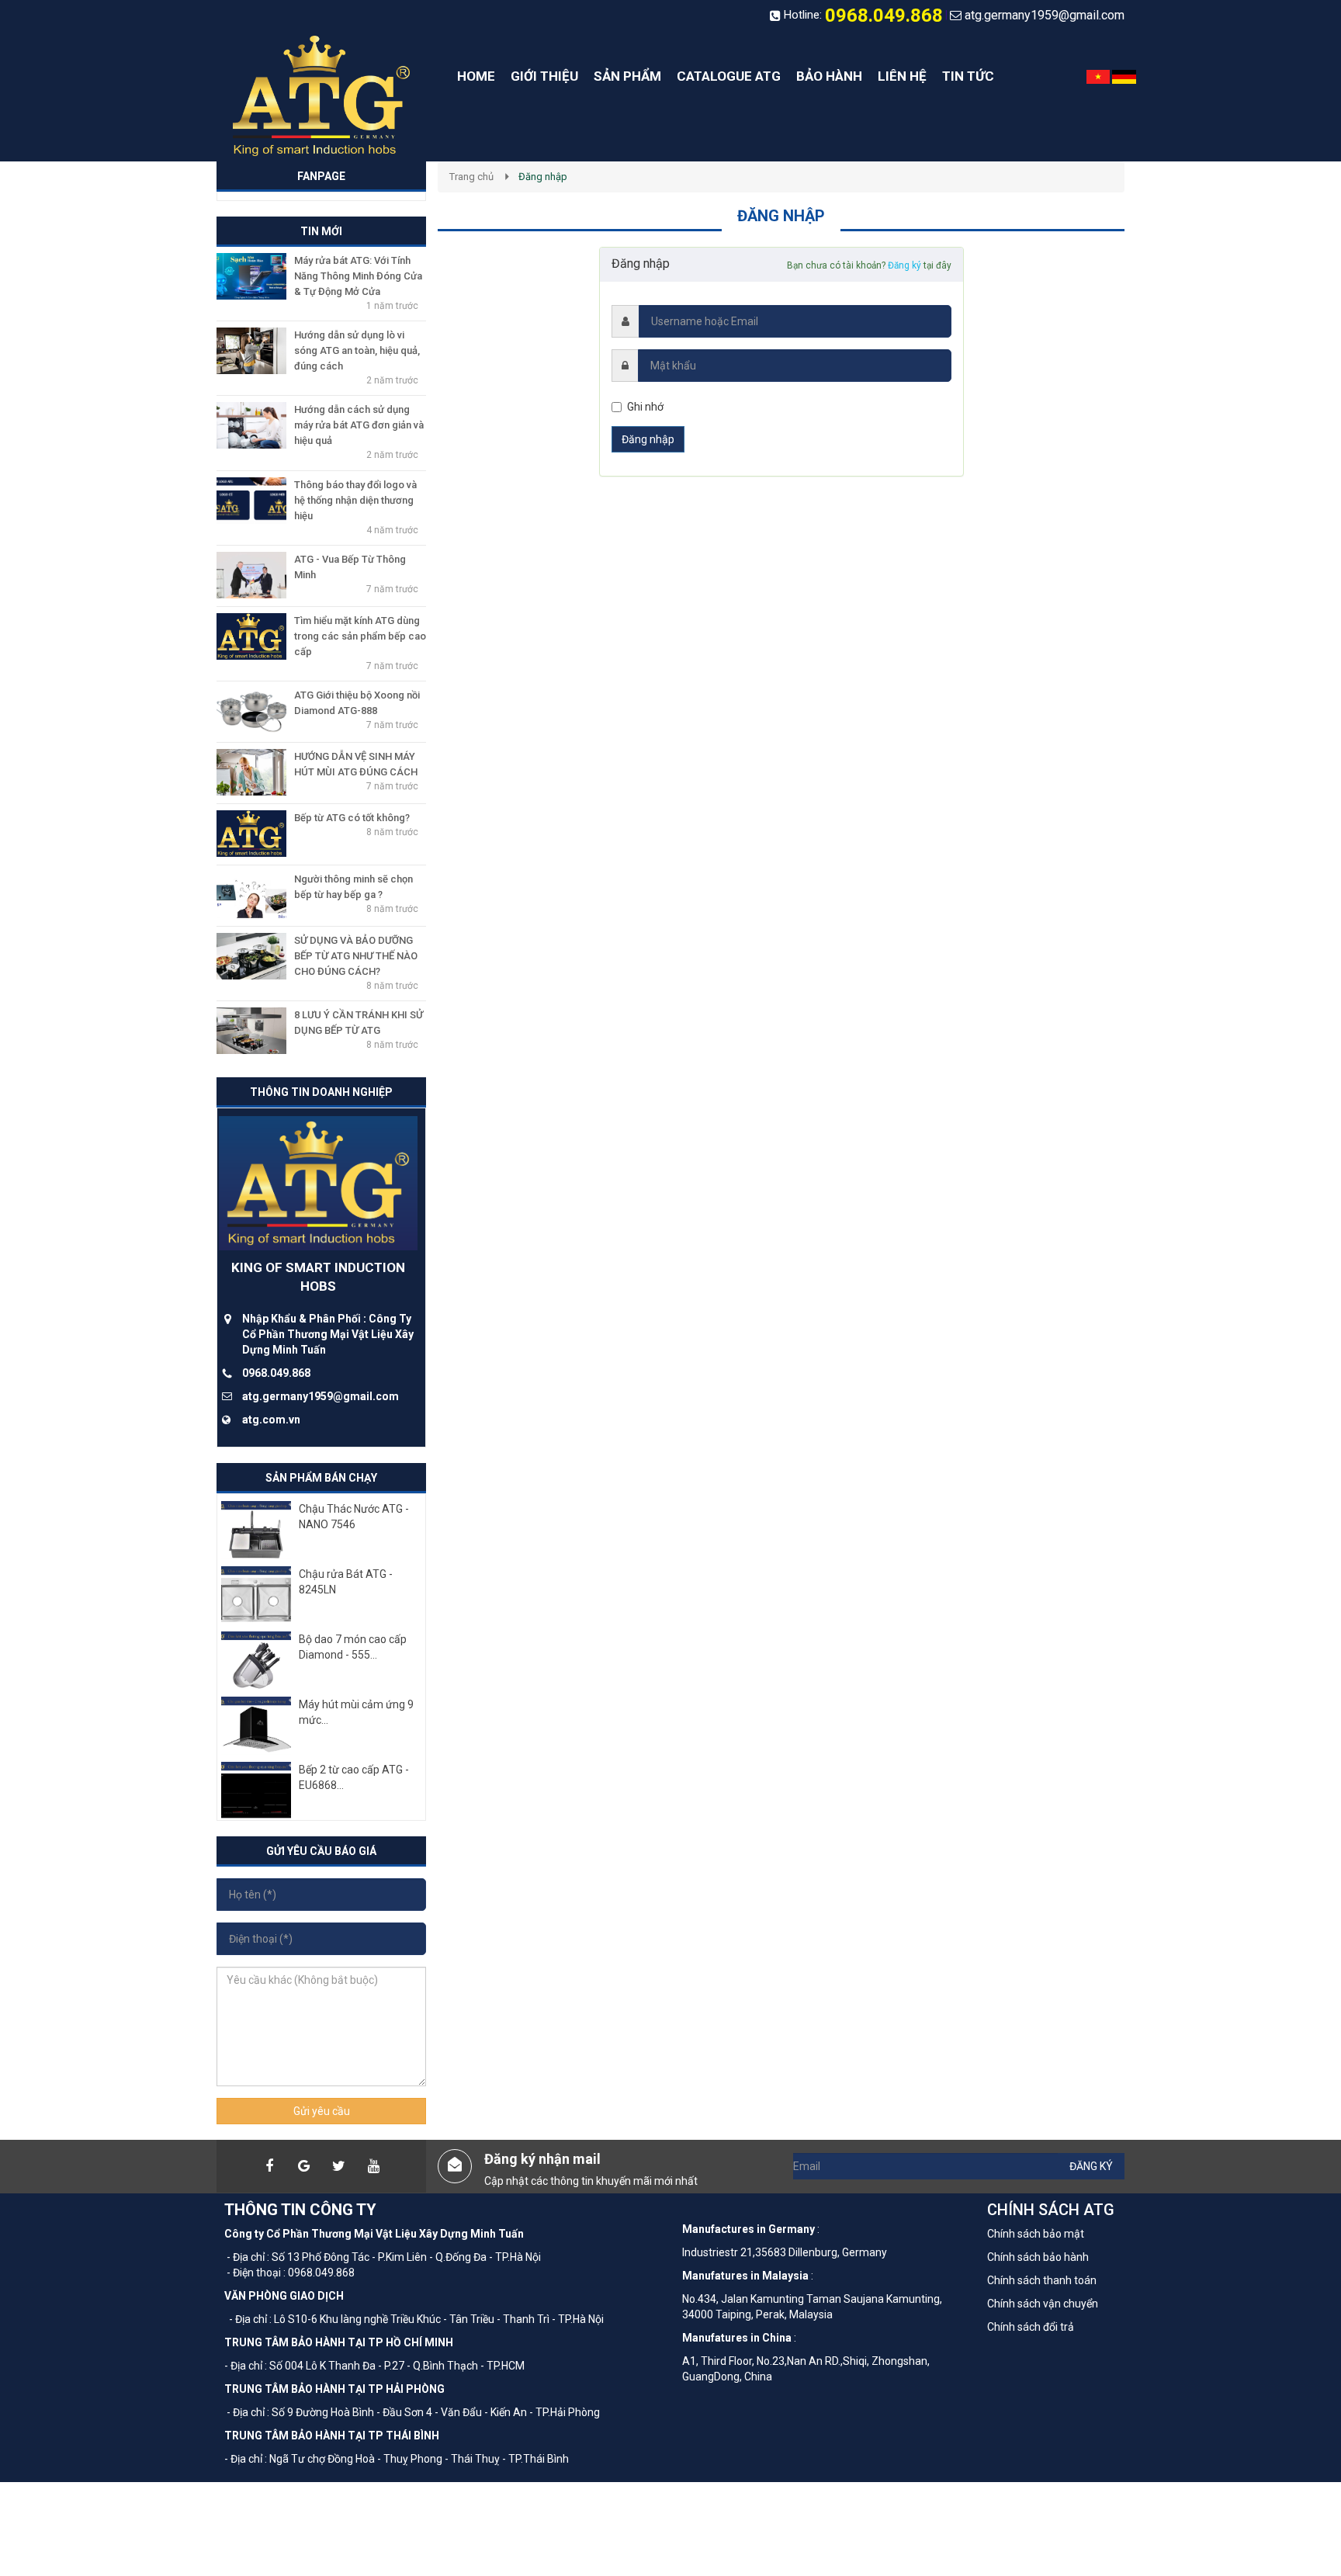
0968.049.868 (884, 16)
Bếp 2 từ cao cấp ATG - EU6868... (354, 1777)
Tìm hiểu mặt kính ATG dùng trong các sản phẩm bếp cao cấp (360, 636)
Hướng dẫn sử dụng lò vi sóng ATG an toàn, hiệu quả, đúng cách (357, 350)
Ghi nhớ (645, 407)
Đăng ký (904, 265)
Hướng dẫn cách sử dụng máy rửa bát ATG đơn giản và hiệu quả (359, 425)
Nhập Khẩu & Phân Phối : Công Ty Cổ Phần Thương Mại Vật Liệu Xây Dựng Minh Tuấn (328, 1334)
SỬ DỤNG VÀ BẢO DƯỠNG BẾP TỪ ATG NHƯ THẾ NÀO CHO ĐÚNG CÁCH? (356, 956)
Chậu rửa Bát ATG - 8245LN (346, 1582)
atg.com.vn (271, 1420)
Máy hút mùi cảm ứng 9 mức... (356, 1712)
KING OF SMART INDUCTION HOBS (318, 1277)
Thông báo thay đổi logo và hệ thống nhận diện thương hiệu (355, 500)
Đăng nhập (648, 439)
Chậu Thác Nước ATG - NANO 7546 (354, 1517)
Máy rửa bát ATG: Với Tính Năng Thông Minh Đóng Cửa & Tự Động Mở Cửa (358, 276)
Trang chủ (471, 177)
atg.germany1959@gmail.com (1045, 15)
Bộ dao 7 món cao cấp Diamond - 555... (353, 1647)
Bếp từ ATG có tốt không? (352, 818)
